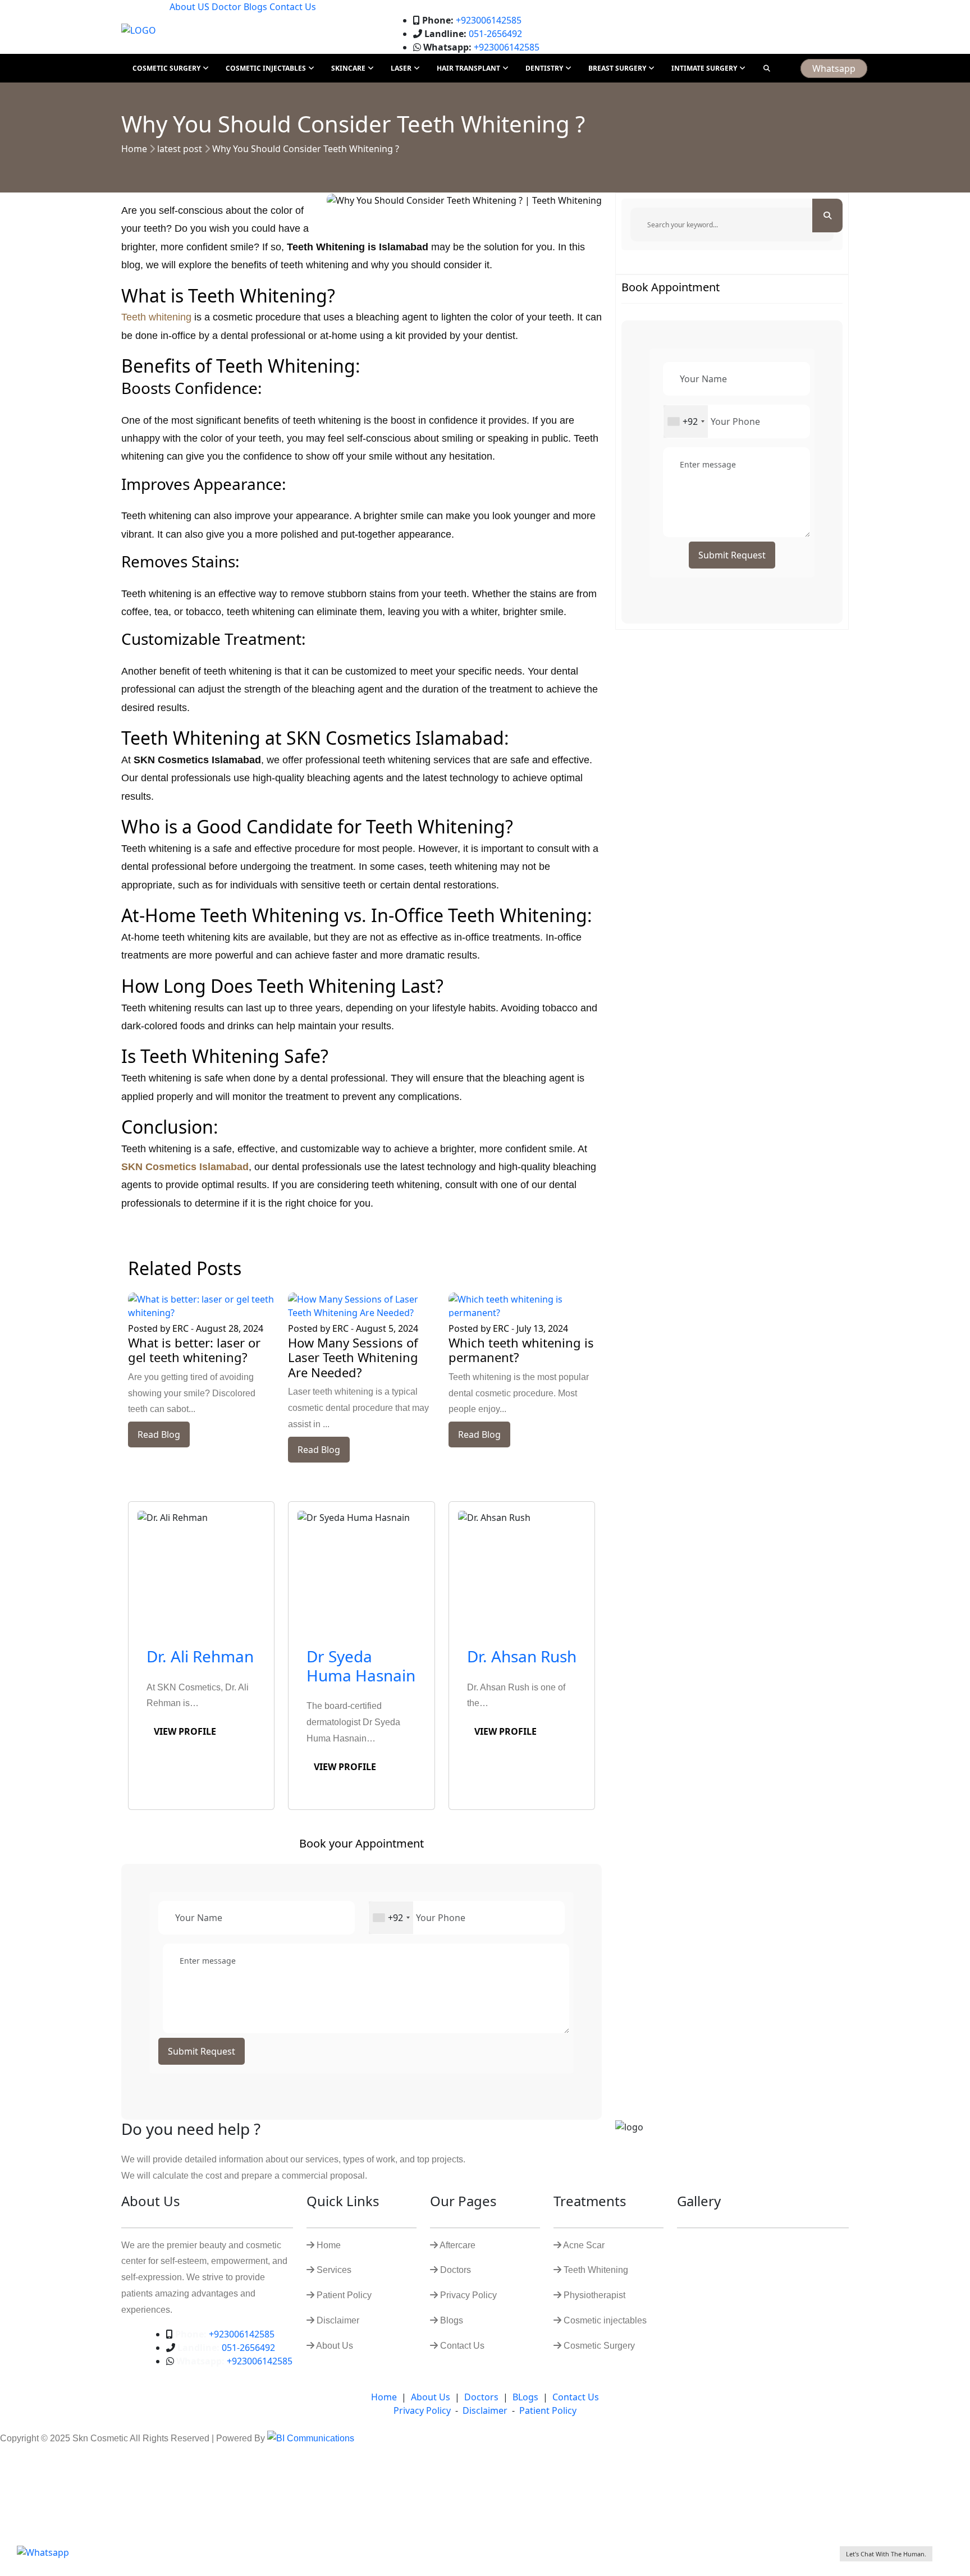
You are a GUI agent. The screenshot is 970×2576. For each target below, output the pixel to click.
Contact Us (293, 7)
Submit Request (202, 2051)
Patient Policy (548, 2410)
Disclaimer (485, 2410)
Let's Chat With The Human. (886, 2554)
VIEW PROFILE (185, 1731)
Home (134, 149)
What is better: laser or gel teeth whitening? (194, 1350)
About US (191, 7)
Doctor (228, 7)
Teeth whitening (156, 317)
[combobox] (391, 1918)
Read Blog (159, 1434)
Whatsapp (834, 68)
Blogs (255, 7)
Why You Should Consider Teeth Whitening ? (306, 149)
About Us (431, 2397)
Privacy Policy (422, 2410)
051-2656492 (473, 34)
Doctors (481, 2397)
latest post (180, 149)
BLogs (525, 2397)
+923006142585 (472, 20)
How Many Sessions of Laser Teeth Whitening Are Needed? (353, 1357)
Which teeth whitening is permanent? (521, 1350)
